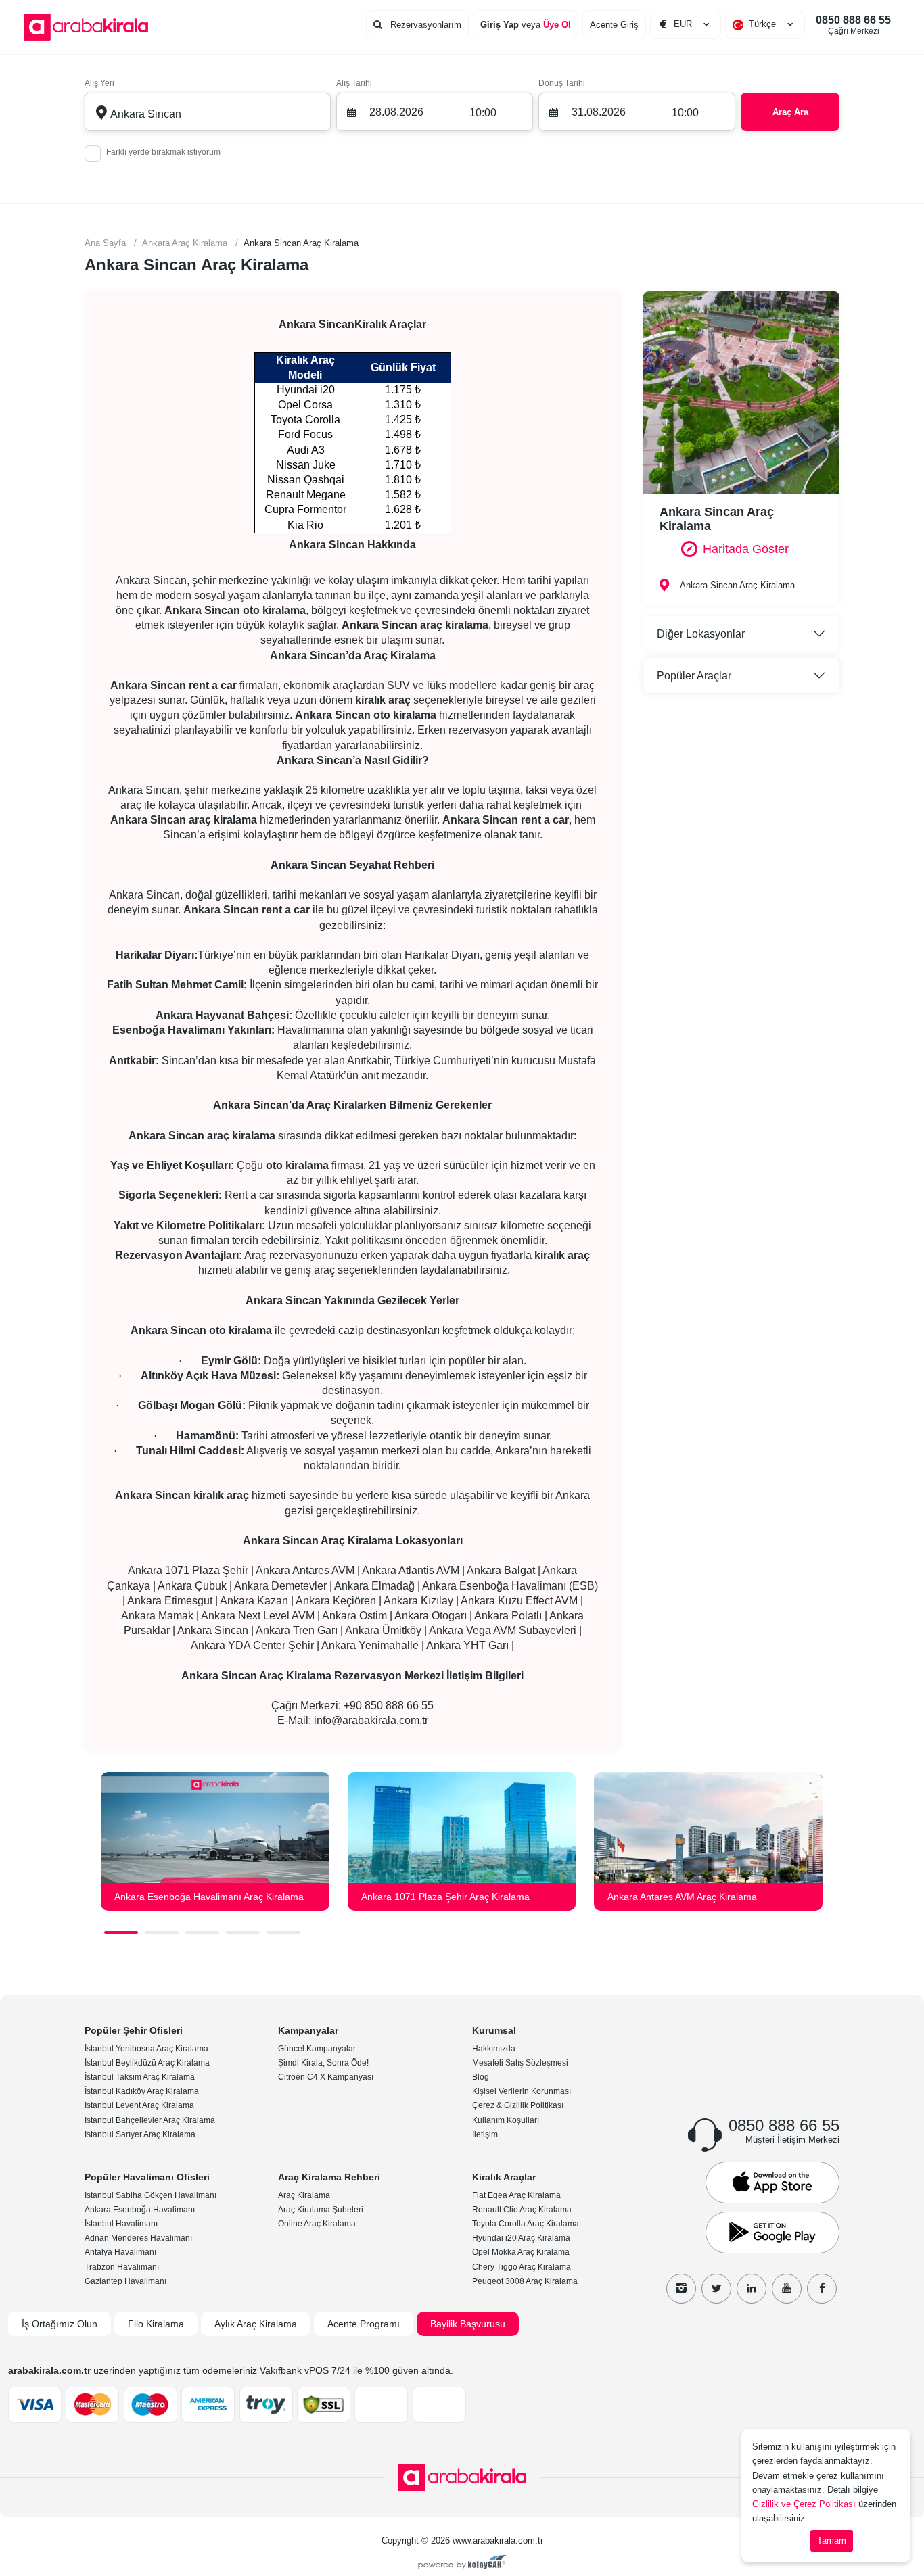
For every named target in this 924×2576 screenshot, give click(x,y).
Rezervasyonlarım (424, 25)
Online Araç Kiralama (317, 2224)
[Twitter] (716, 2289)
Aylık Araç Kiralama (256, 2324)
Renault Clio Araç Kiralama (522, 2210)
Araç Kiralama (304, 2195)
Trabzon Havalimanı (122, 2267)
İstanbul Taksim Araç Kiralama (140, 2077)
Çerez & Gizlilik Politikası (518, 2105)
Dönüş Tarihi (562, 83)
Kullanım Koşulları (506, 2120)
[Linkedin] (752, 2289)
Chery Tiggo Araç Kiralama (522, 2267)
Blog (481, 2077)
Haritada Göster (746, 549)
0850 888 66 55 (853, 25)
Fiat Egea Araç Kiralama (516, 2195)
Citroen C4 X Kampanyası (326, 2077)
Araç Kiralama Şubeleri (321, 2210)
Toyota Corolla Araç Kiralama (526, 2224)
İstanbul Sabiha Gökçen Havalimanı (151, 2195)
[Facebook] (822, 2289)
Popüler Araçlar (694, 676)
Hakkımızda (494, 2049)
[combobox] (765, 24)
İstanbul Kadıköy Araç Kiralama (142, 2091)
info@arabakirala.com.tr (371, 1720)
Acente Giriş (614, 25)
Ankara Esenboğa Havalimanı (140, 2210)
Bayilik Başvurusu (468, 2324)
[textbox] (765, 24)
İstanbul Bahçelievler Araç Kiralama (150, 2120)
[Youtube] (787, 2289)
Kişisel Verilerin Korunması (522, 2091)
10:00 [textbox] (483, 113)
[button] (121, 1932)
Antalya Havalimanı (120, 2252)
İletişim (485, 2134)
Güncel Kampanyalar (317, 2049)
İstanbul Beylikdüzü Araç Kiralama (147, 2063)
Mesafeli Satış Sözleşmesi (520, 2063)
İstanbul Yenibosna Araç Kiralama (146, 2049)
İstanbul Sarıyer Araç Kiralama (140, 2134)
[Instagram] (681, 2289)
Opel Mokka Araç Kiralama (521, 2252)
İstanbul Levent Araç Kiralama (139, 2105)
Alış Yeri (99, 83)
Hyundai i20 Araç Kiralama (521, 2238)
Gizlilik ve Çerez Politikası (804, 2504)
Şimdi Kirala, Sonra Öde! (323, 2063)
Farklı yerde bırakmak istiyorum (163, 152)
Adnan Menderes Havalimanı (138, 2238)
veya (526, 25)
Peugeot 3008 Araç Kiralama (525, 2281)
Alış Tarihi (354, 83)
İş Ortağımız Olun (60, 2324)
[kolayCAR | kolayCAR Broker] (462, 2563)
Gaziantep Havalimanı (125, 2281)
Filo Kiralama (156, 2324)
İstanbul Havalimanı (121, 2224)
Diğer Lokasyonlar (701, 634)
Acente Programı (364, 2324)
